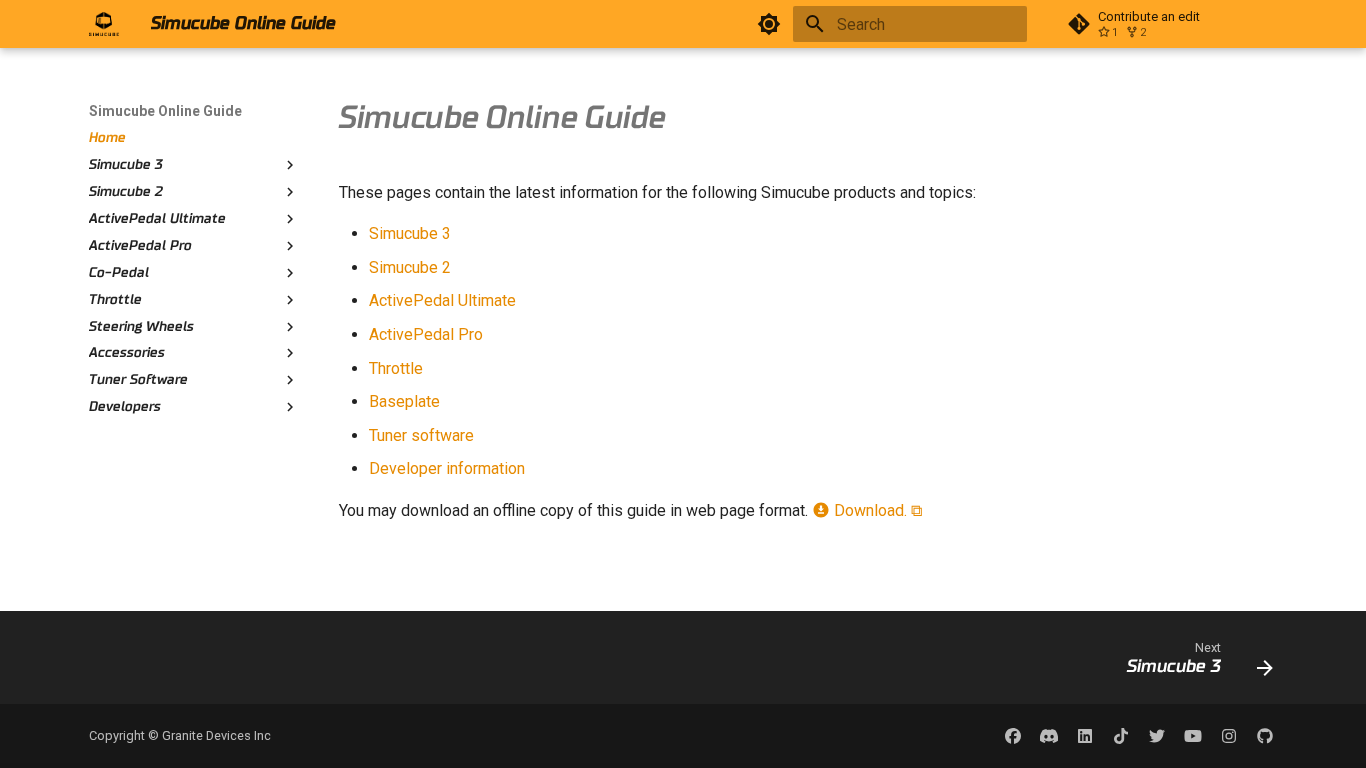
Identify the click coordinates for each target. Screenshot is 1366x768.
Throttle (396, 368)
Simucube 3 (410, 233)
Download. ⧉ (876, 510)
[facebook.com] (1013, 736)
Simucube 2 (410, 267)
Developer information (447, 468)
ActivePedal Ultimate (442, 300)
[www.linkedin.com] (1085, 736)
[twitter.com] (1157, 736)
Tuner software (421, 435)
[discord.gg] (1049, 736)
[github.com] (1265, 736)
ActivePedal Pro (426, 334)
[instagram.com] (1229, 736)
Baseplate (404, 401)
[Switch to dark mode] (769, 24)
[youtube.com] (1193, 736)
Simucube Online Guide (165, 111)
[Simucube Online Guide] (104, 24)
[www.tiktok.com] (1121, 736)
